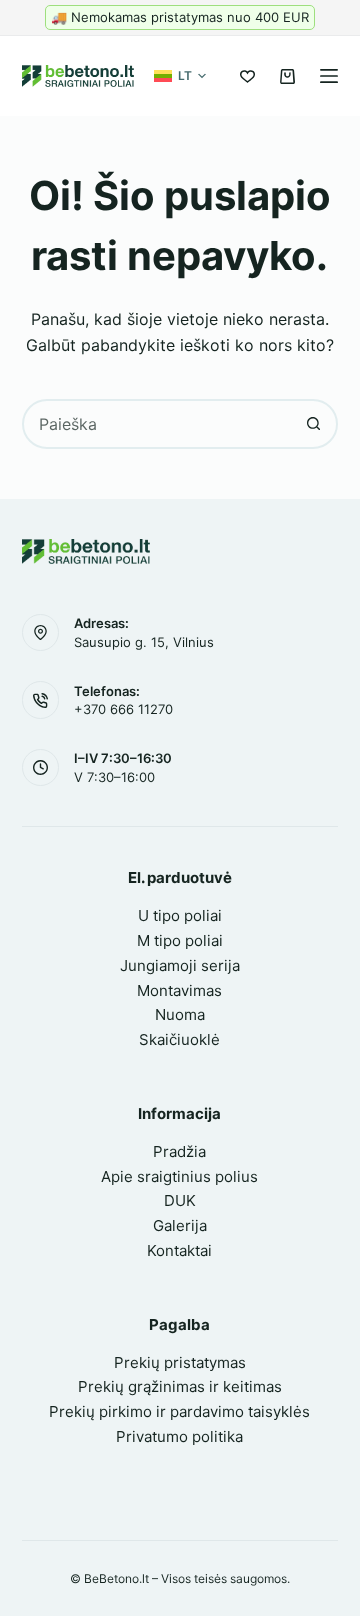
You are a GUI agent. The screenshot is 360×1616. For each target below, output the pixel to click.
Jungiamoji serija (180, 965)
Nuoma (180, 1014)
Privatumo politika (179, 1436)
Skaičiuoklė (179, 1039)
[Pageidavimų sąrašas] (247, 76)
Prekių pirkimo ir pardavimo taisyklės (179, 1411)
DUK (180, 1200)
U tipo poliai (180, 915)
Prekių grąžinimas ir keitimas (180, 1386)
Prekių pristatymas (180, 1362)
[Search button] (313, 424)
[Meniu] (329, 76)
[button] (180, 76)
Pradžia (179, 1151)
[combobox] (157, 424)
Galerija (180, 1225)
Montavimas (179, 990)
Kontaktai (179, 1250)
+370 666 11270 (123, 709)
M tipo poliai (180, 940)
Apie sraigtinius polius (179, 1176)
